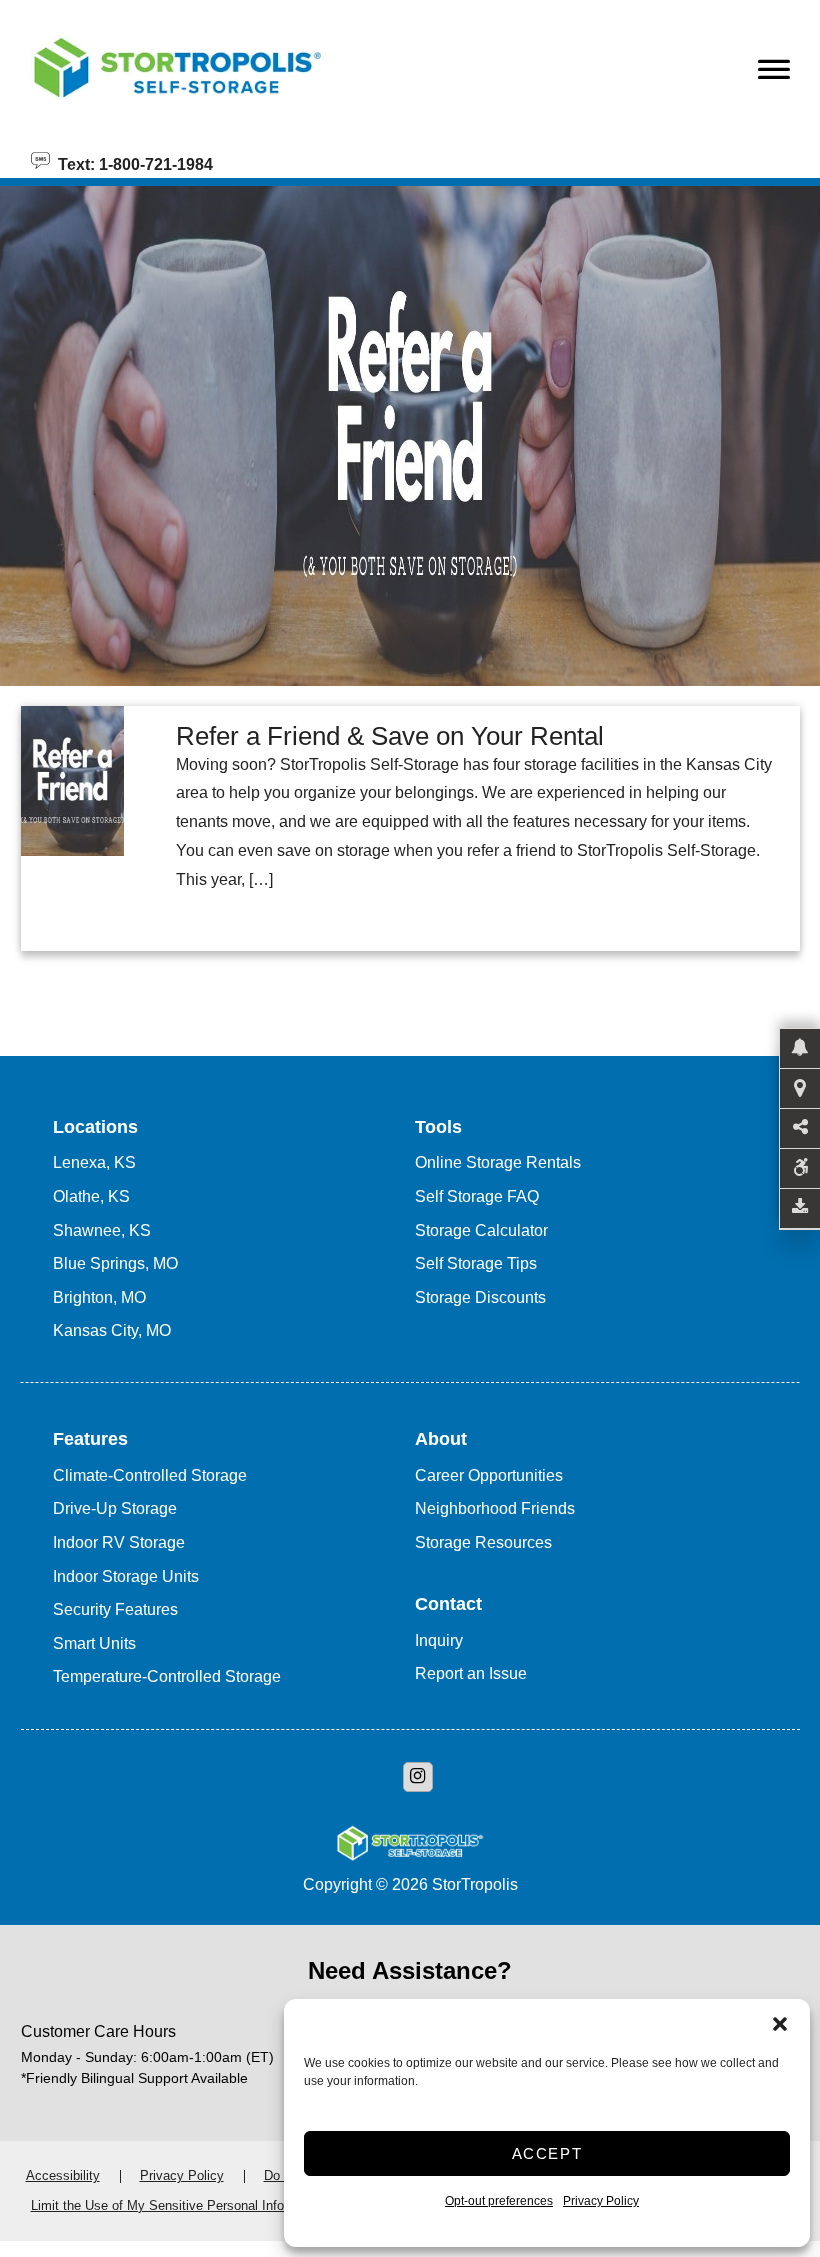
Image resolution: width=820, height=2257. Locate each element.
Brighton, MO (99, 1297)
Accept (547, 2153)
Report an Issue (471, 1673)
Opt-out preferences (499, 2201)
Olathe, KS (91, 1196)
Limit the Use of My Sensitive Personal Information (179, 2205)
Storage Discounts (480, 1297)
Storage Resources (483, 1542)
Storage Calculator (481, 1230)
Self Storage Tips (476, 1263)
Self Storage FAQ (477, 1196)
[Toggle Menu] (774, 75)
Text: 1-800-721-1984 (131, 163)
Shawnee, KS (102, 1230)
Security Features (115, 1609)
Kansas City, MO (112, 1330)
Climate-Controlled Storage (150, 1475)
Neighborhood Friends (495, 1508)
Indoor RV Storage (119, 1542)
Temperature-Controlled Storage (167, 1676)
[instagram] (418, 1777)
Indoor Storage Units (126, 1576)
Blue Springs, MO (115, 1263)
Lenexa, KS (94, 1162)
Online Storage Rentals (498, 1162)
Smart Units (94, 1643)
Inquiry (439, 1640)
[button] (780, 2024)
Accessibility (63, 2175)
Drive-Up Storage (115, 1508)
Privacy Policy (601, 2201)
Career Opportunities (489, 1475)
